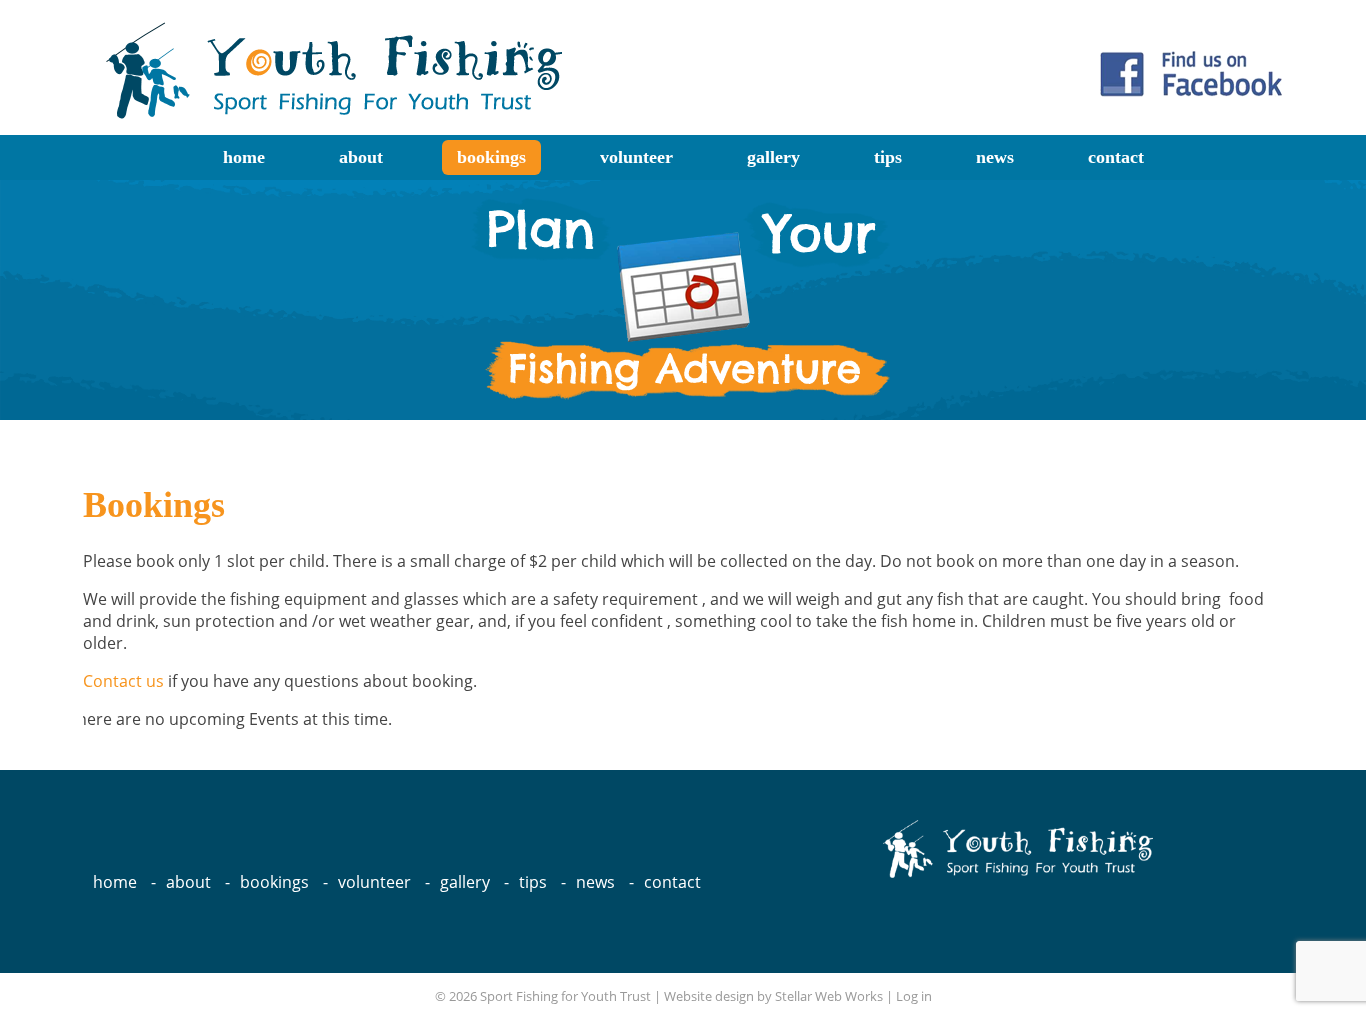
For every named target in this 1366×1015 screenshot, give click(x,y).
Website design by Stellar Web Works (773, 996)
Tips (888, 157)
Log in (914, 996)
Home (244, 157)
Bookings (491, 157)
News (995, 157)
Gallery (773, 157)
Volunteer (636, 157)
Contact (1116, 157)
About (361, 157)
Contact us (123, 681)
